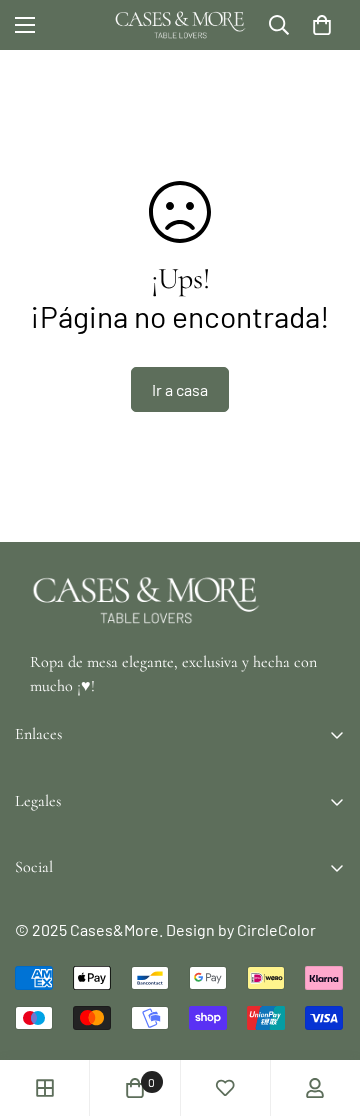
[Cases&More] (180, 25)
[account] (315, 1088)
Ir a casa (180, 389)
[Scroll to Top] (324, 1010)
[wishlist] (225, 1088)
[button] (322, 25)
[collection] (45, 1088)
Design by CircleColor (241, 929)
